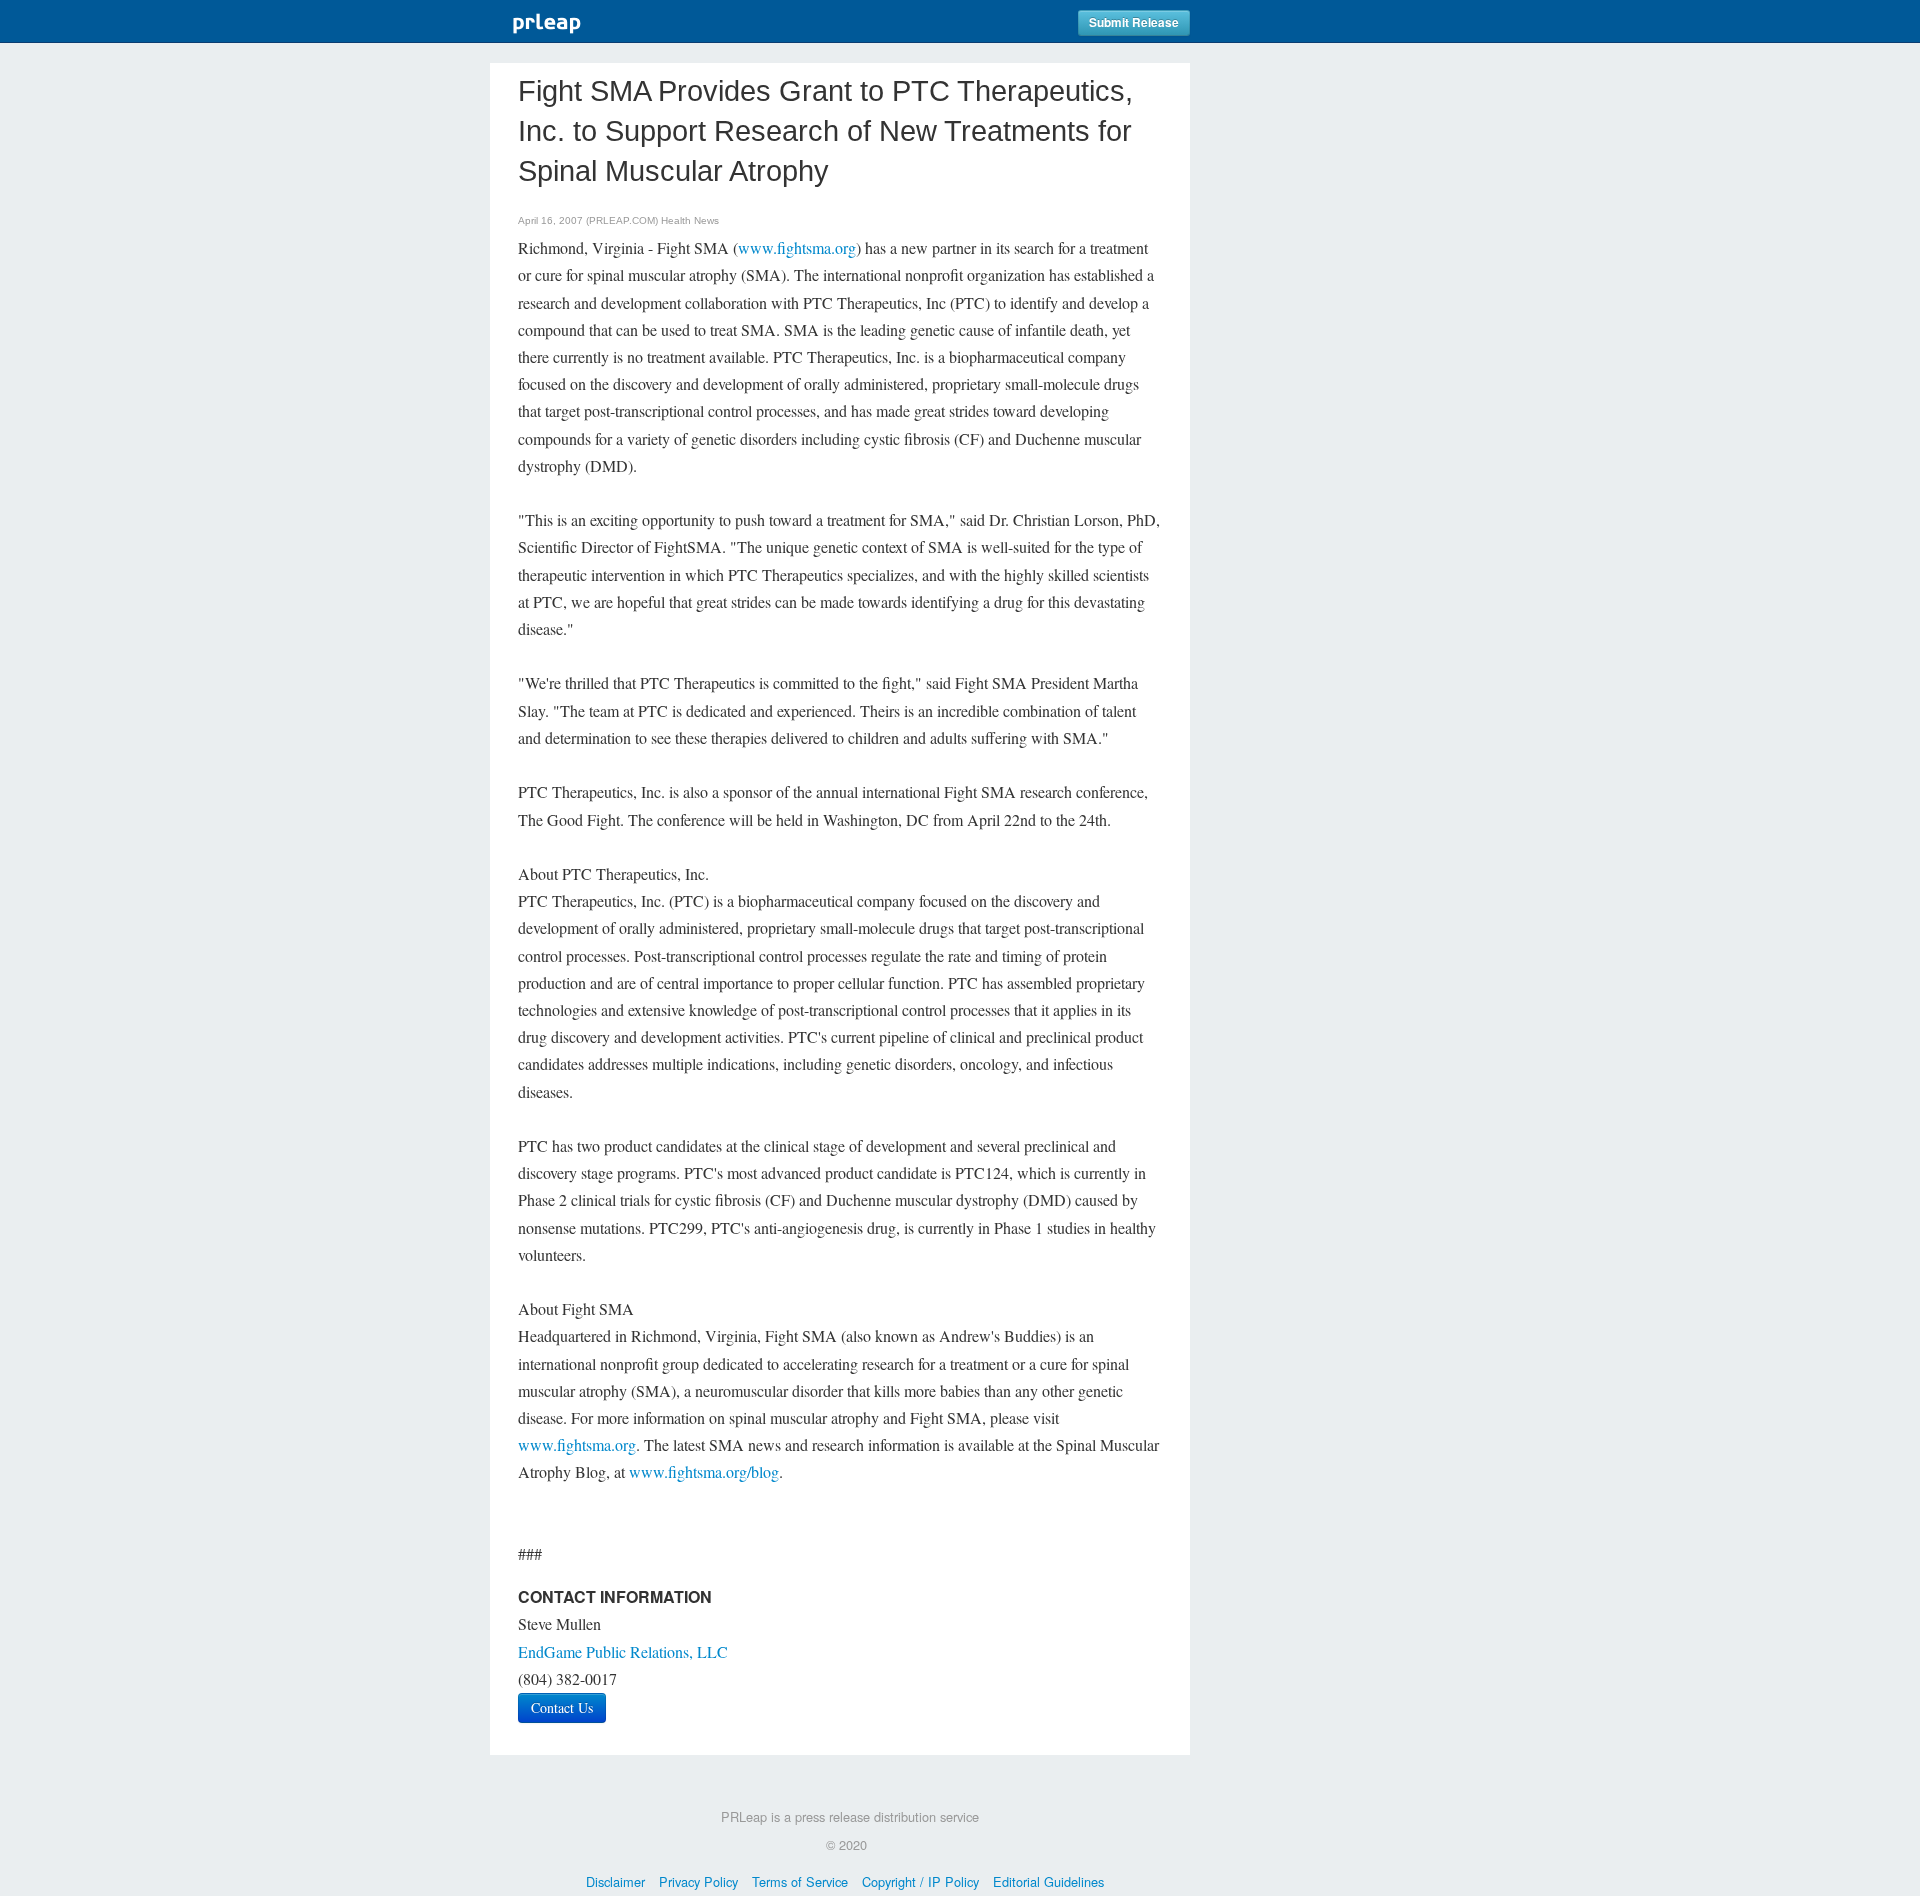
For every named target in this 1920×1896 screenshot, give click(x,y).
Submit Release (1134, 22)
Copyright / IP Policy (920, 1881)
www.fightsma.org (797, 247)
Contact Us (562, 1707)
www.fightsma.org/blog (704, 1471)
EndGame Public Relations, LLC (623, 1651)
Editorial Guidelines (1048, 1881)
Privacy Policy (698, 1881)
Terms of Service (800, 1881)
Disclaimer (615, 1881)
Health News (690, 220)
